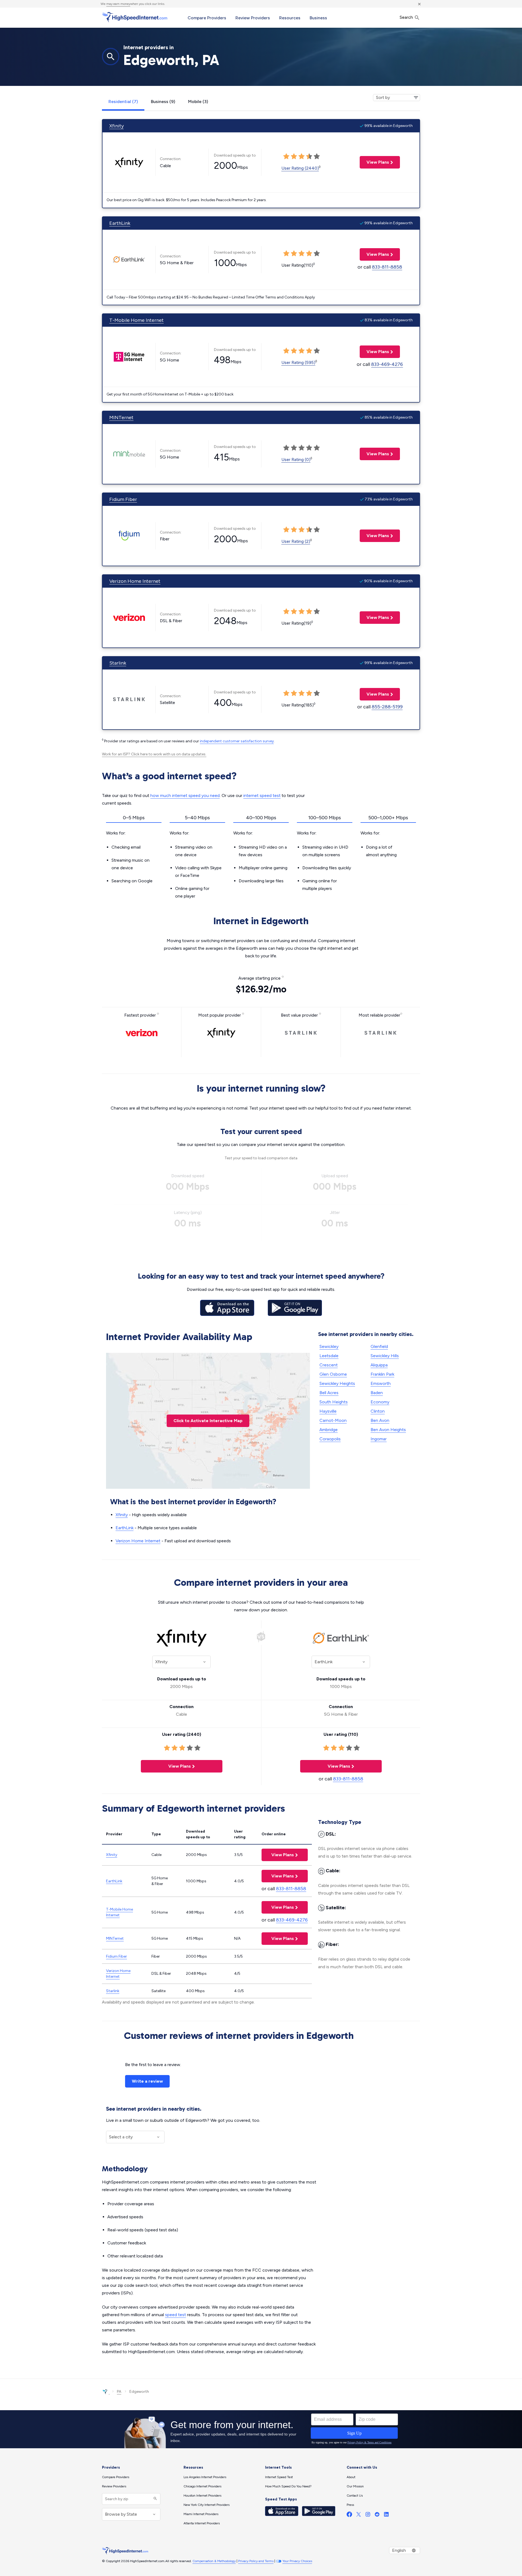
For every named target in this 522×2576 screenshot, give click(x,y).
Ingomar (379, 1439)
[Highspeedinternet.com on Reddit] (377, 2516)
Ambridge (329, 1430)
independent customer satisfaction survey (237, 741)
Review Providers (253, 18)
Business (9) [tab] (163, 102)
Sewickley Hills (385, 1356)
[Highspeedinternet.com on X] (359, 2516)
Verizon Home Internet (135, 581)
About (351, 2477)
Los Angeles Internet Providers (205, 2477)
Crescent (329, 1365)
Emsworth (381, 1383)
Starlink (118, 663)
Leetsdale (329, 1356)
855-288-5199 (387, 707)
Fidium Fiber (123, 499)
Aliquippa (379, 1365)
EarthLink (120, 223)
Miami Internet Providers (201, 2514)
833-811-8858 (387, 267)
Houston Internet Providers (202, 2496)
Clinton (378, 1411)
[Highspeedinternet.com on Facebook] (349, 2516)
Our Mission (355, 2486)
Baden (377, 1393)
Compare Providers (207, 18)
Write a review (147, 2081)
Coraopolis (330, 1439)
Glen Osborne (333, 1374)
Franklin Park (382, 1374)
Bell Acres (329, 1393)
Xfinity (116, 126)
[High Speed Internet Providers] (135, 17)
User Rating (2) (296, 541)
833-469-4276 (387, 364)
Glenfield (379, 1346)
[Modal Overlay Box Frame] (261, 2429)
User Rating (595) (298, 362)
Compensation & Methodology (214, 2561)
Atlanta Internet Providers (202, 2523)
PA (119, 2392)
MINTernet (121, 418)
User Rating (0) (296, 460)
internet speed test (262, 795)
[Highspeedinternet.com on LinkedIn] (386, 2516)
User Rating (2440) (300, 168)
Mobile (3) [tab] (198, 102)
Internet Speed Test (279, 2477)
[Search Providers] (155, 2499)
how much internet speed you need (185, 795)
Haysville (328, 1411)
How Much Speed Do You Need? (288, 2486)
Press (350, 2505)
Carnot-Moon (333, 1420)
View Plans (374, 162)
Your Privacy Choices (297, 2561)
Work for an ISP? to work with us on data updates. (154, 754)
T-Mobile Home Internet (136, 320)
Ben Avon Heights (388, 1430)
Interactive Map (208, 1421)
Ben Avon (380, 1420)
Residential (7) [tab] (123, 102)
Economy (380, 1402)
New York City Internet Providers (206, 2505)
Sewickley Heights (337, 1383)
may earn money (118, 4)
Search (407, 17)
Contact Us (355, 2496)
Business (318, 18)
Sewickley (329, 1346)
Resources (290, 18)
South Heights (334, 1402)
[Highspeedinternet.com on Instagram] (368, 2516)
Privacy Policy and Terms (256, 2561)
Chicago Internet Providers (202, 2486)
